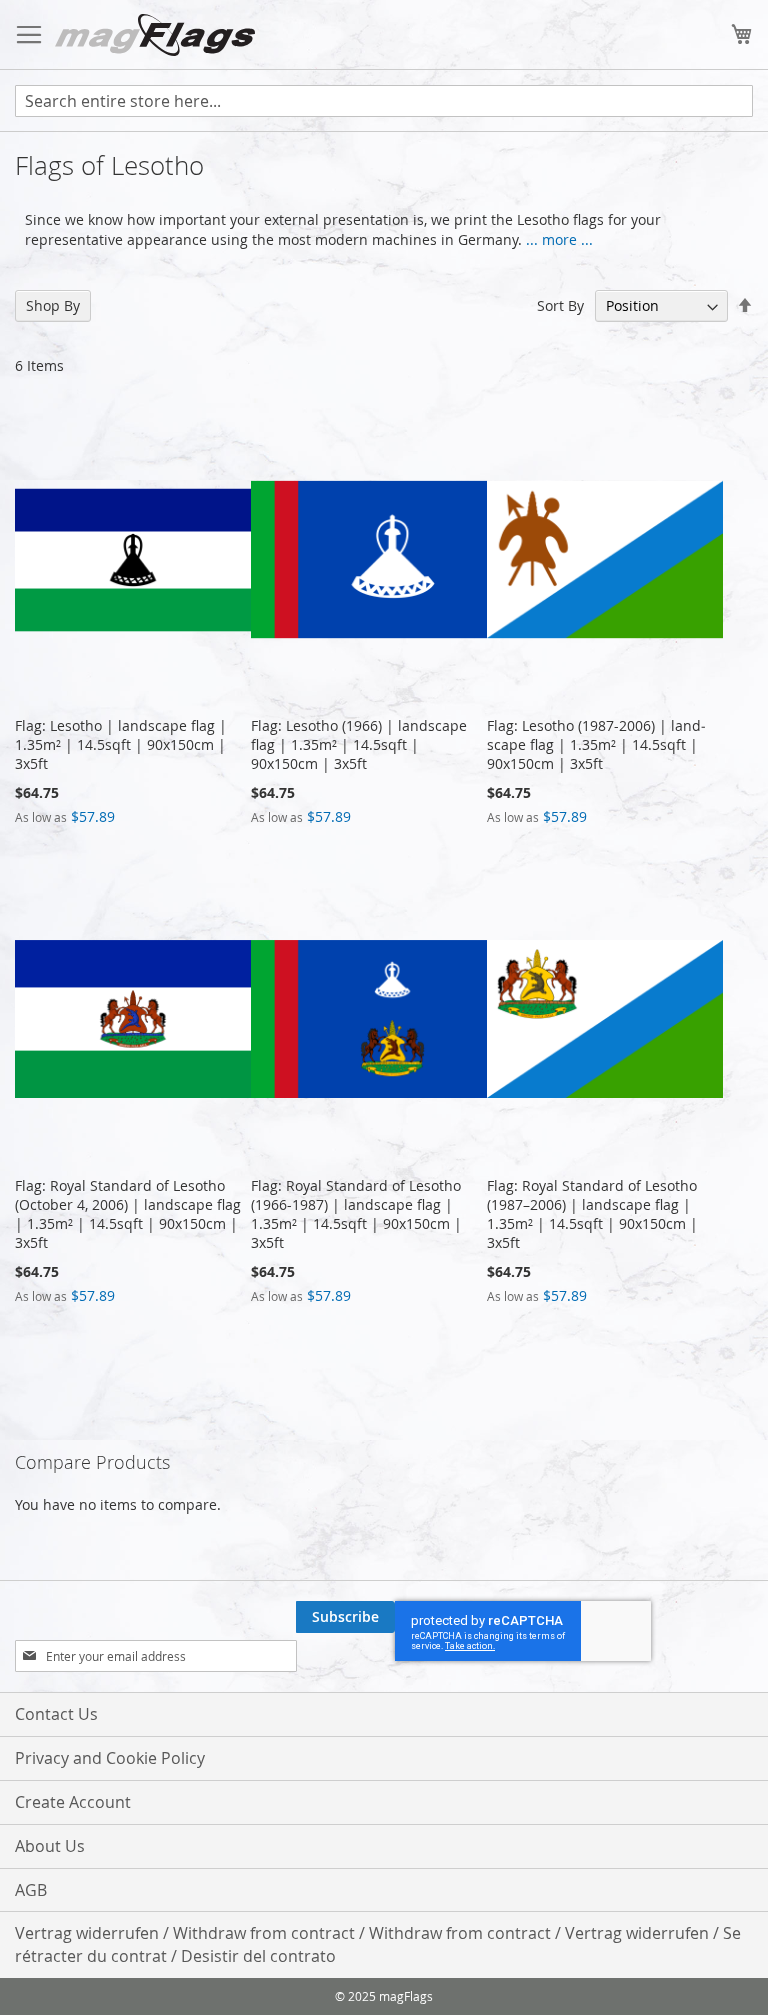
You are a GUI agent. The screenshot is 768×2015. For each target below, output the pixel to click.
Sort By (560, 305)
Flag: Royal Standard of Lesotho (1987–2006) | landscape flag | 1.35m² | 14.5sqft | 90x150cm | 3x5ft (592, 1214)
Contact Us (56, 1714)
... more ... (559, 239)
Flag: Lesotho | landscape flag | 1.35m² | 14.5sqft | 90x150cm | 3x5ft (121, 744)
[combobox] (384, 101)
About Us (50, 1846)
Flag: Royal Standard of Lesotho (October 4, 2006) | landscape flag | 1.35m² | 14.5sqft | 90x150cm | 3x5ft (128, 1214)
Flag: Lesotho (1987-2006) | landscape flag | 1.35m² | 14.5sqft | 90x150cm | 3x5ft (596, 744)
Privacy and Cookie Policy (110, 1758)
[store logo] (155, 35)
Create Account (73, 1802)
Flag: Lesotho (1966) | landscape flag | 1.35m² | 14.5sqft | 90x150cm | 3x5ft (359, 744)
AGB (31, 1890)
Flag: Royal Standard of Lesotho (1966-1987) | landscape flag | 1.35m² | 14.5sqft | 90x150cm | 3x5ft (356, 1214)
